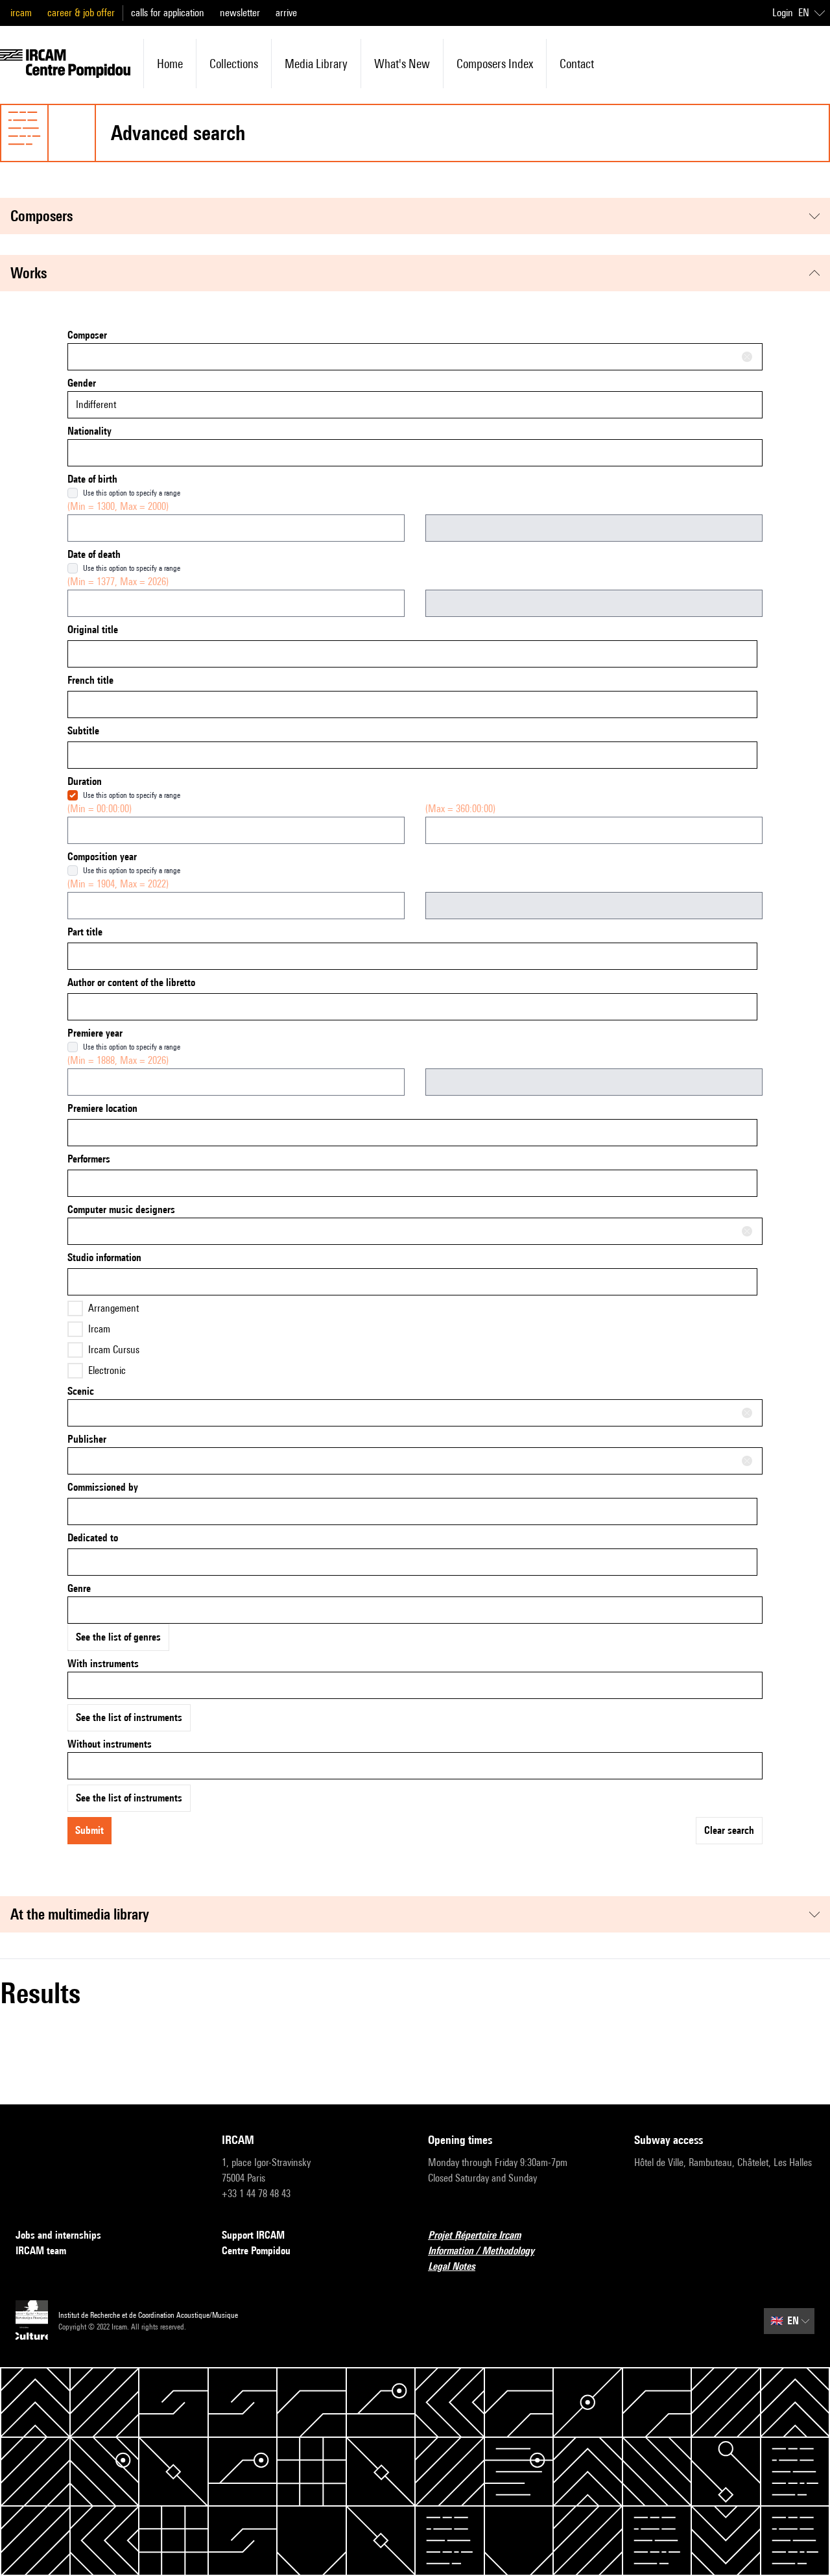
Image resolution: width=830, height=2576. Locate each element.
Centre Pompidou (256, 2251)
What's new (402, 64)
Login (783, 13)
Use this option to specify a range (132, 493)
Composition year (102, 857)
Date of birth (92, 479)
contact (577, 64)
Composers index (495, 64)
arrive (286, 13)
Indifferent (96, 404)
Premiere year (95, 1033)
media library (316, 64)
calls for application (168, 13)
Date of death (94, 554)
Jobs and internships (58, 2235)
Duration (85, 781)
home (170, 64)
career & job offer (81, 13)
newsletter (240, 13)
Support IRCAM (253, 2235)
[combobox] (415, 357)
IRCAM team (41, 2251)
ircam (21, 13)
